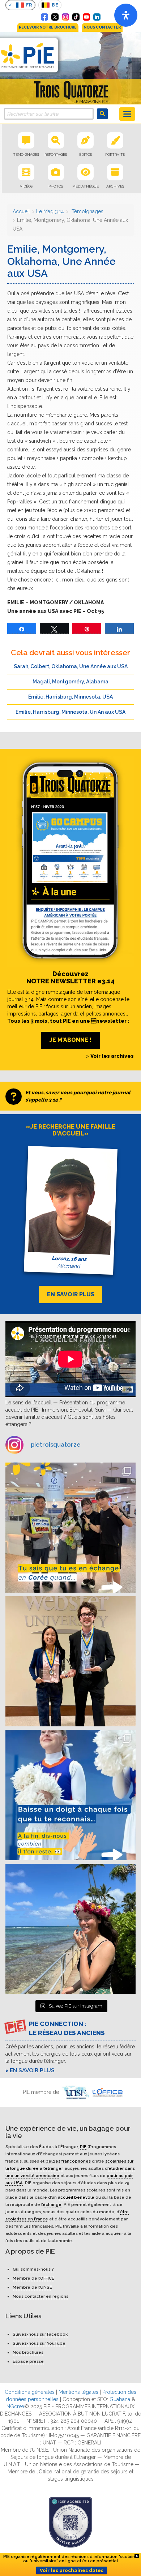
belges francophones (68, 2161)
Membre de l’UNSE (32, 2287)
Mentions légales (78, 2392)
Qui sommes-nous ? (33, 2269)
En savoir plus (32, 2070)
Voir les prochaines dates (72, 2570)
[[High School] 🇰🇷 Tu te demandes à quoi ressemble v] (70, 1528)
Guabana (120, 2399)
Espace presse (28, 2361)
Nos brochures (28, 2352)
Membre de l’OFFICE (33, 2278)
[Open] (126, 15)
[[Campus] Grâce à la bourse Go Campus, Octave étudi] (70, 1661)
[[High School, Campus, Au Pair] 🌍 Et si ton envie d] (70, 1795)
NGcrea (15, 2407)
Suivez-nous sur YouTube (39, 2343)
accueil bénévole (76, 2197)
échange (52, 2204)
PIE (83, 2146)
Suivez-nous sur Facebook (40, 2334)
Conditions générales (30, 2392)
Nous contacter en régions (40, 2296)
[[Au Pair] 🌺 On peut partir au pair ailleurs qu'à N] (70, 1929)
